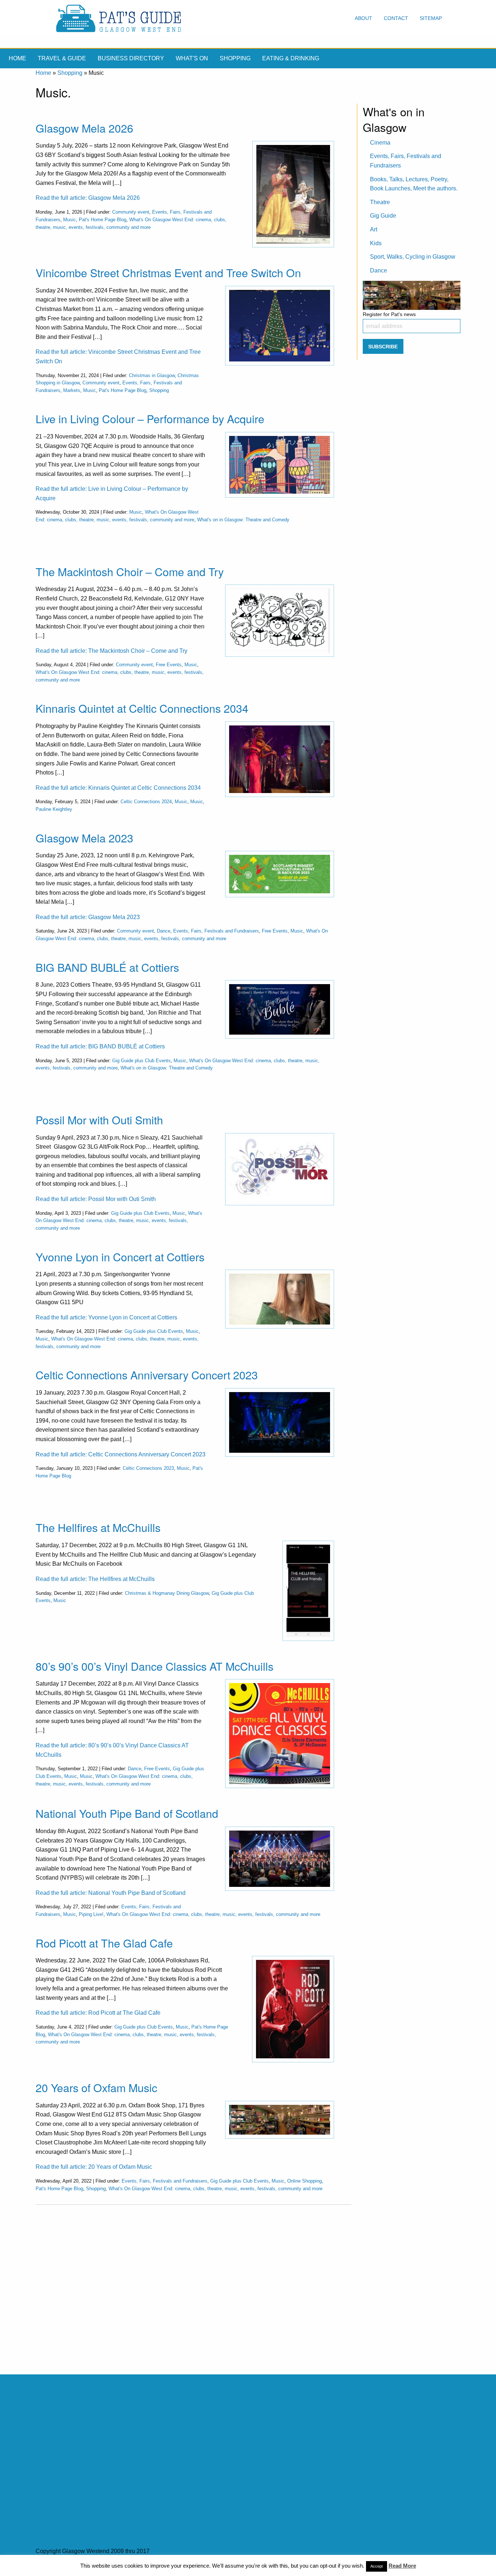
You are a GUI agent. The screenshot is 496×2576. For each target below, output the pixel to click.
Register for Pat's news (389, 314)
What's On (192, 58)
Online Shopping (304, 2181)
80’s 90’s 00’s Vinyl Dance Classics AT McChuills (155, 1666)
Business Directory (131, 58)
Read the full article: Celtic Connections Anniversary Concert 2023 (121, 1454)
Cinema (380, 143)
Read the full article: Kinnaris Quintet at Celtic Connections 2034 (118, 788)
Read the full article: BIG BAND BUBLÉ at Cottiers (100, 1046)
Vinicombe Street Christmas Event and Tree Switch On (168, 272)
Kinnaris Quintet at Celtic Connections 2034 (142, 708)
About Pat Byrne (169, 2566)
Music (70, 220)
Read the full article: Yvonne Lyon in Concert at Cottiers (106, 1317)
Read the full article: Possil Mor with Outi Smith (96, 1199)
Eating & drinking (291, 58)
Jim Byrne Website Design (297, 2566)
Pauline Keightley (54, 809)
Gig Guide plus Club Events (141, 1061)
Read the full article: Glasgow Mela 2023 (88, 917)
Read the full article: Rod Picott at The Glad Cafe (98, 2013)
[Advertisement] (194, 2284)
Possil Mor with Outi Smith (99, 1120)
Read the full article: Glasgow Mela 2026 (88, 198)
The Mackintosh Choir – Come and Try (130, 571)
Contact (396, 18)
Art (374, 229)
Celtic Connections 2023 (148, 1468)
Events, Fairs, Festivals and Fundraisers (216, 931)
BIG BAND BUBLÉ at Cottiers (107, 967)
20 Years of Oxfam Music (96, 2087)
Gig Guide (383, 216)
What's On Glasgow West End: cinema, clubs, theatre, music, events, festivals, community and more (119, 1221)
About (363, 18)
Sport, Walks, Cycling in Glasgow (413, 257)
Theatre (380, 202)
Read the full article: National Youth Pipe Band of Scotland (111, 1893)
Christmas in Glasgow (152, 375)
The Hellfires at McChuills (98, 1527)
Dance (164, 931)
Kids (376, 243)
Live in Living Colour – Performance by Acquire (150, 418)
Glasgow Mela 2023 (84, 838)
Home (17, 58)
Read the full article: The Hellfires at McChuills (95, 1579)
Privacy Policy (213, 2566)
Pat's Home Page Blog (103, 220)
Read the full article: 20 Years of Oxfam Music (94, 2167)
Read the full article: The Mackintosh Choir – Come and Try (111, 651)
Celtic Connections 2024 (146, 802)
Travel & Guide (62, 58)
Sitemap (431, 18)
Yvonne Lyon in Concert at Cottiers (120, 1257)
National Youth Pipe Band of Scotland (127, 1813)
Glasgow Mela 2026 (84, 128)
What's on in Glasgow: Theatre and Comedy (243, 520)
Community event (131, 212)
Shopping (235, 58)
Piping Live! (91, 1914)
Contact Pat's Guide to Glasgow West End (90, 2566)
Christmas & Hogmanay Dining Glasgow (167, 1593)
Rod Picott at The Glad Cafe (104, 1943)
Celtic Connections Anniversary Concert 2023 (147, 1375)
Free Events (169, 665)
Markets (72, 390)
